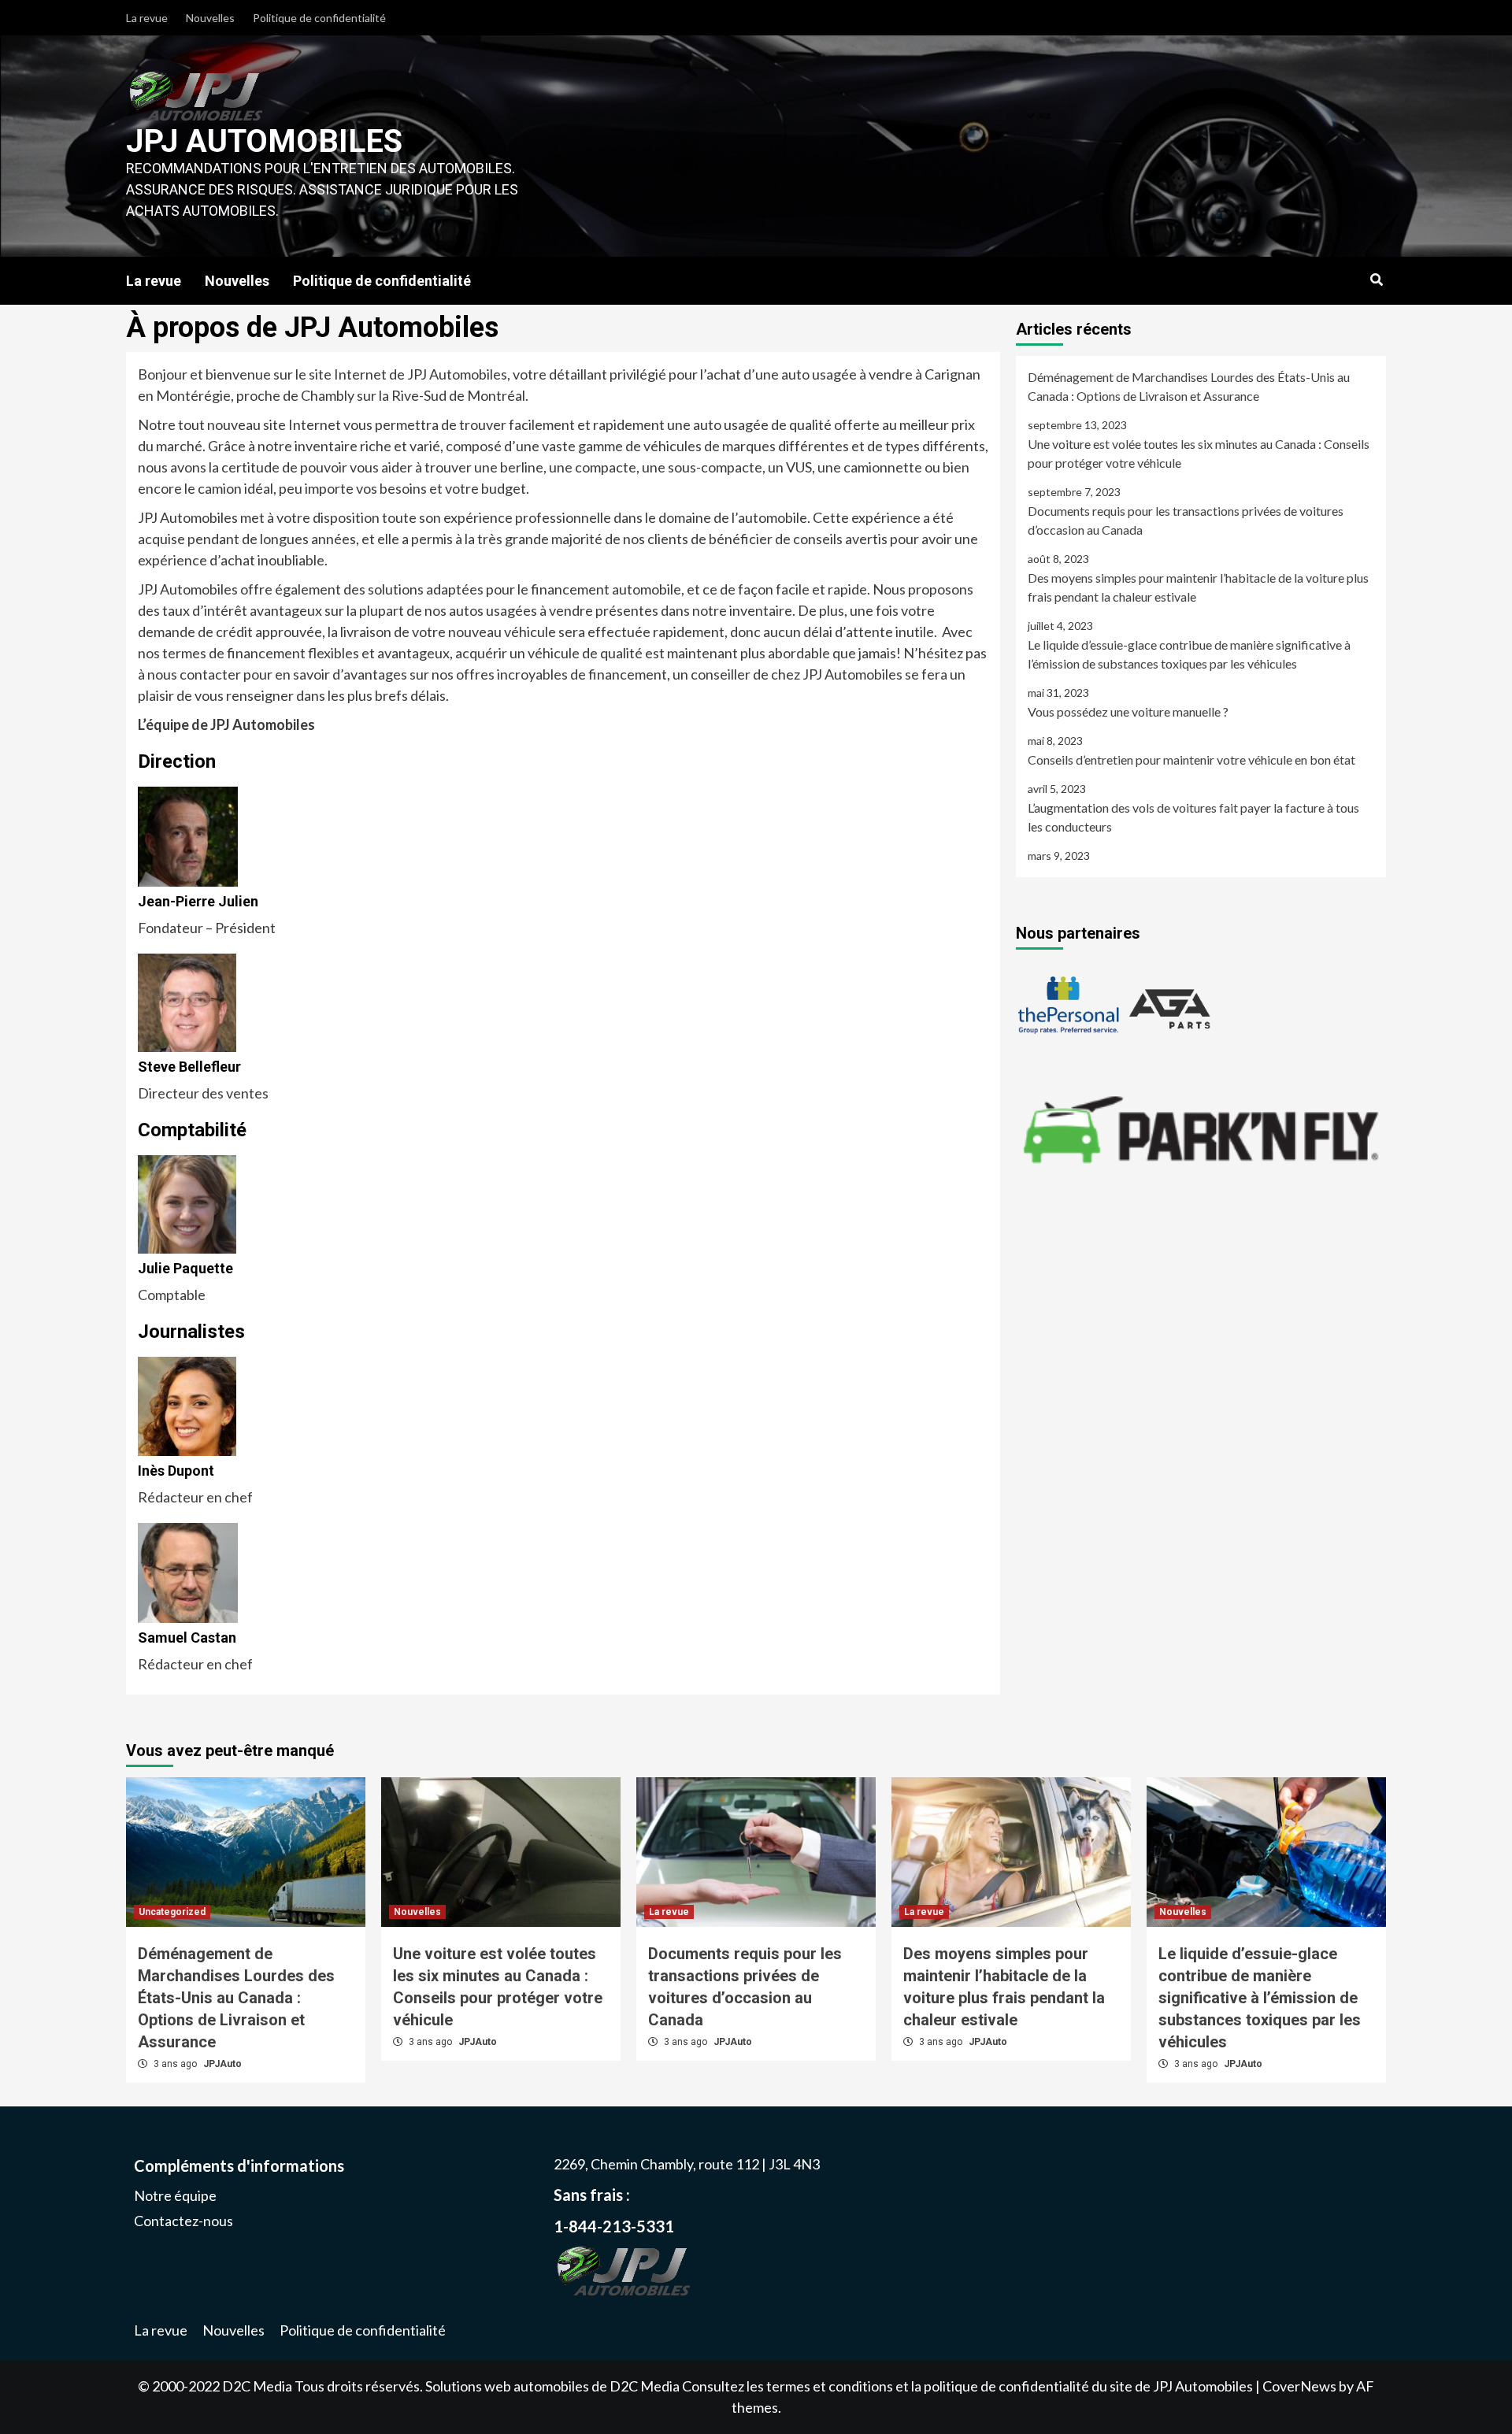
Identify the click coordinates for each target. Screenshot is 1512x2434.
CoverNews (1299, 2386)
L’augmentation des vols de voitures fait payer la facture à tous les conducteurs (1193, 817)
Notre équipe (175, 2195)
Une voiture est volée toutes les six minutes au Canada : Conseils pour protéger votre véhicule (1199, 453)
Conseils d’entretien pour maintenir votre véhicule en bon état (1191, 759)
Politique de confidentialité (319, 18)
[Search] (1376, 280)
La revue (147, 18)
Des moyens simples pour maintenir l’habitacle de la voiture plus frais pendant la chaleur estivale (1198, 587)
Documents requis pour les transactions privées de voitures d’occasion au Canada (1186, 520)
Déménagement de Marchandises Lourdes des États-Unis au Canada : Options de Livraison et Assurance (1189, 386)
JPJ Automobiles (264, 141)
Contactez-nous (183, 2221)
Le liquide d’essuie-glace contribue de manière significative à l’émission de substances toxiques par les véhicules (1189, 654)
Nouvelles (210, 18)
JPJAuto (222, 2064)
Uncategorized (172, 1912)
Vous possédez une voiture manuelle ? (1128, 711)
